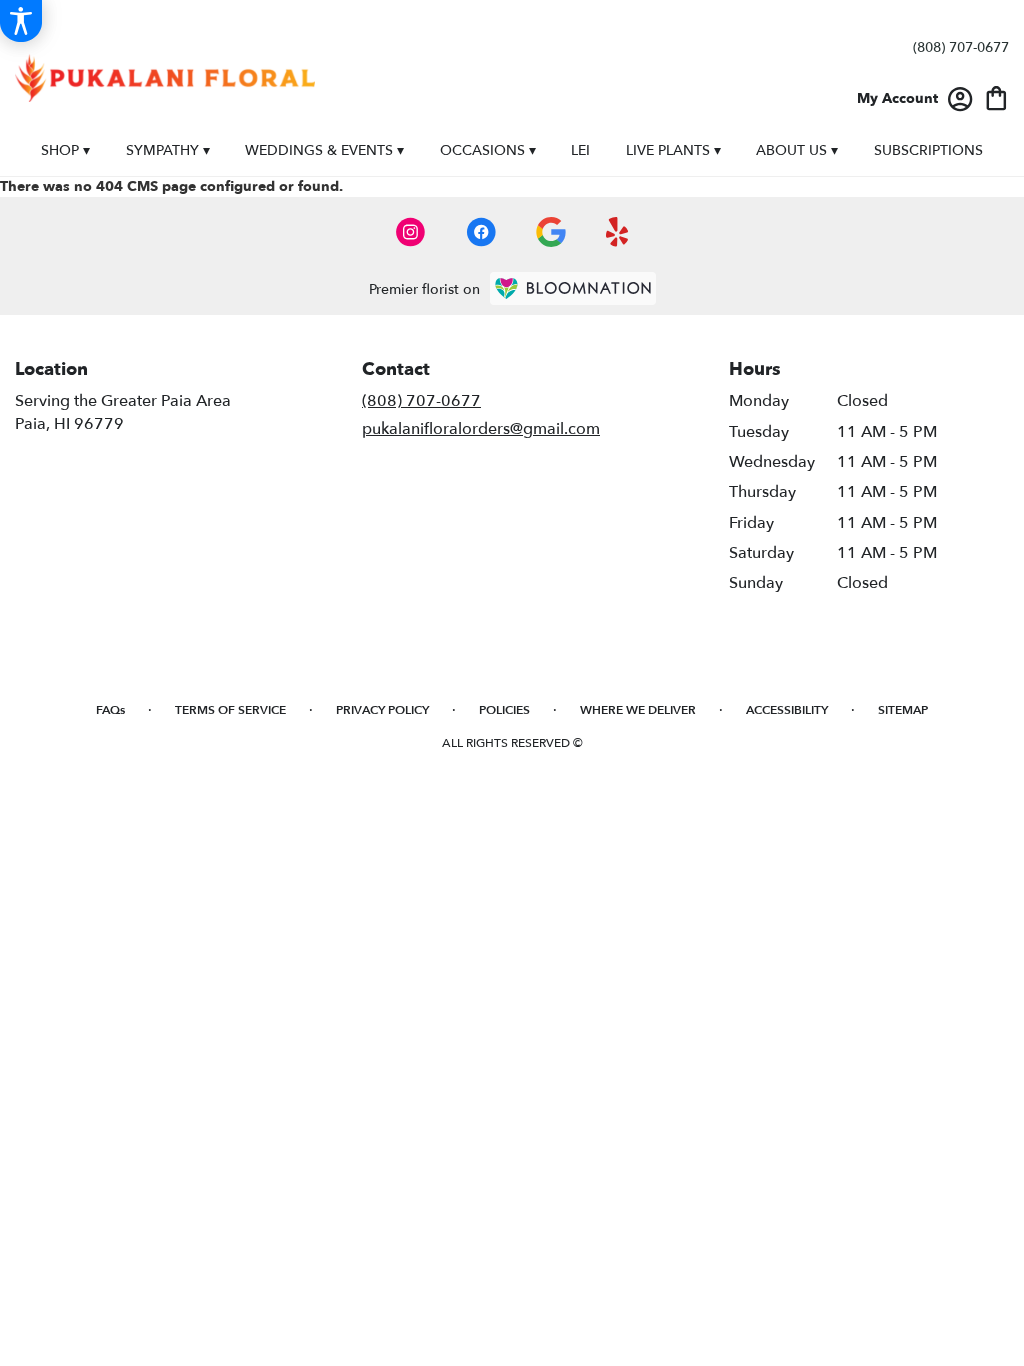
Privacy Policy (382, 710)
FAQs (110, 710)
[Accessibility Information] (21, 21)
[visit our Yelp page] (617, 232)
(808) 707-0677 (961, 47)
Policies (504, 710)
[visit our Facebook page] (481, 232)
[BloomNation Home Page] (573, 288)
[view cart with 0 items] (996, 96)
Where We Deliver (638, 710)
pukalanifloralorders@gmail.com (481, 429)
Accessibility (787, 710)
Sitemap (903, 710)
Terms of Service (230, 710)
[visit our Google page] (551, 232)
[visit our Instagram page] (411, 232)
